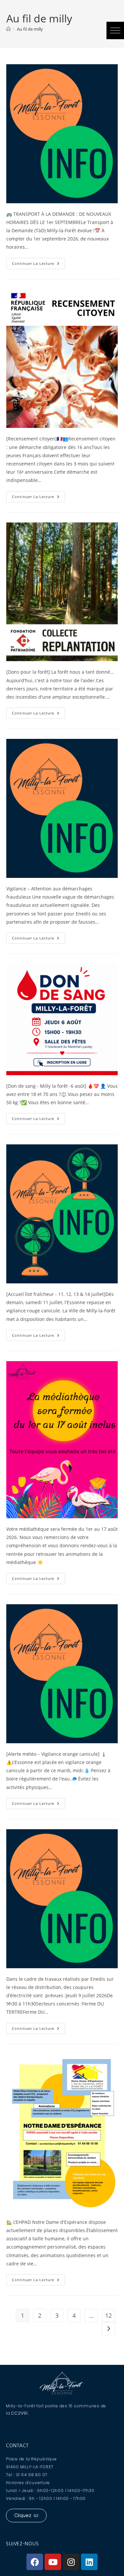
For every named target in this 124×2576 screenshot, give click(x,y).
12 (108, 2315)
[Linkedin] (89, 2562)
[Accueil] (8, 29)
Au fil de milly (30, 29)
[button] (115, 30)
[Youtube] (53, 2562)
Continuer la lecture (39, 262)
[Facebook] (35, 2562)
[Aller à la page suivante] (108, 2329)
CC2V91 (20, 2413)
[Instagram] (71, 2562)
